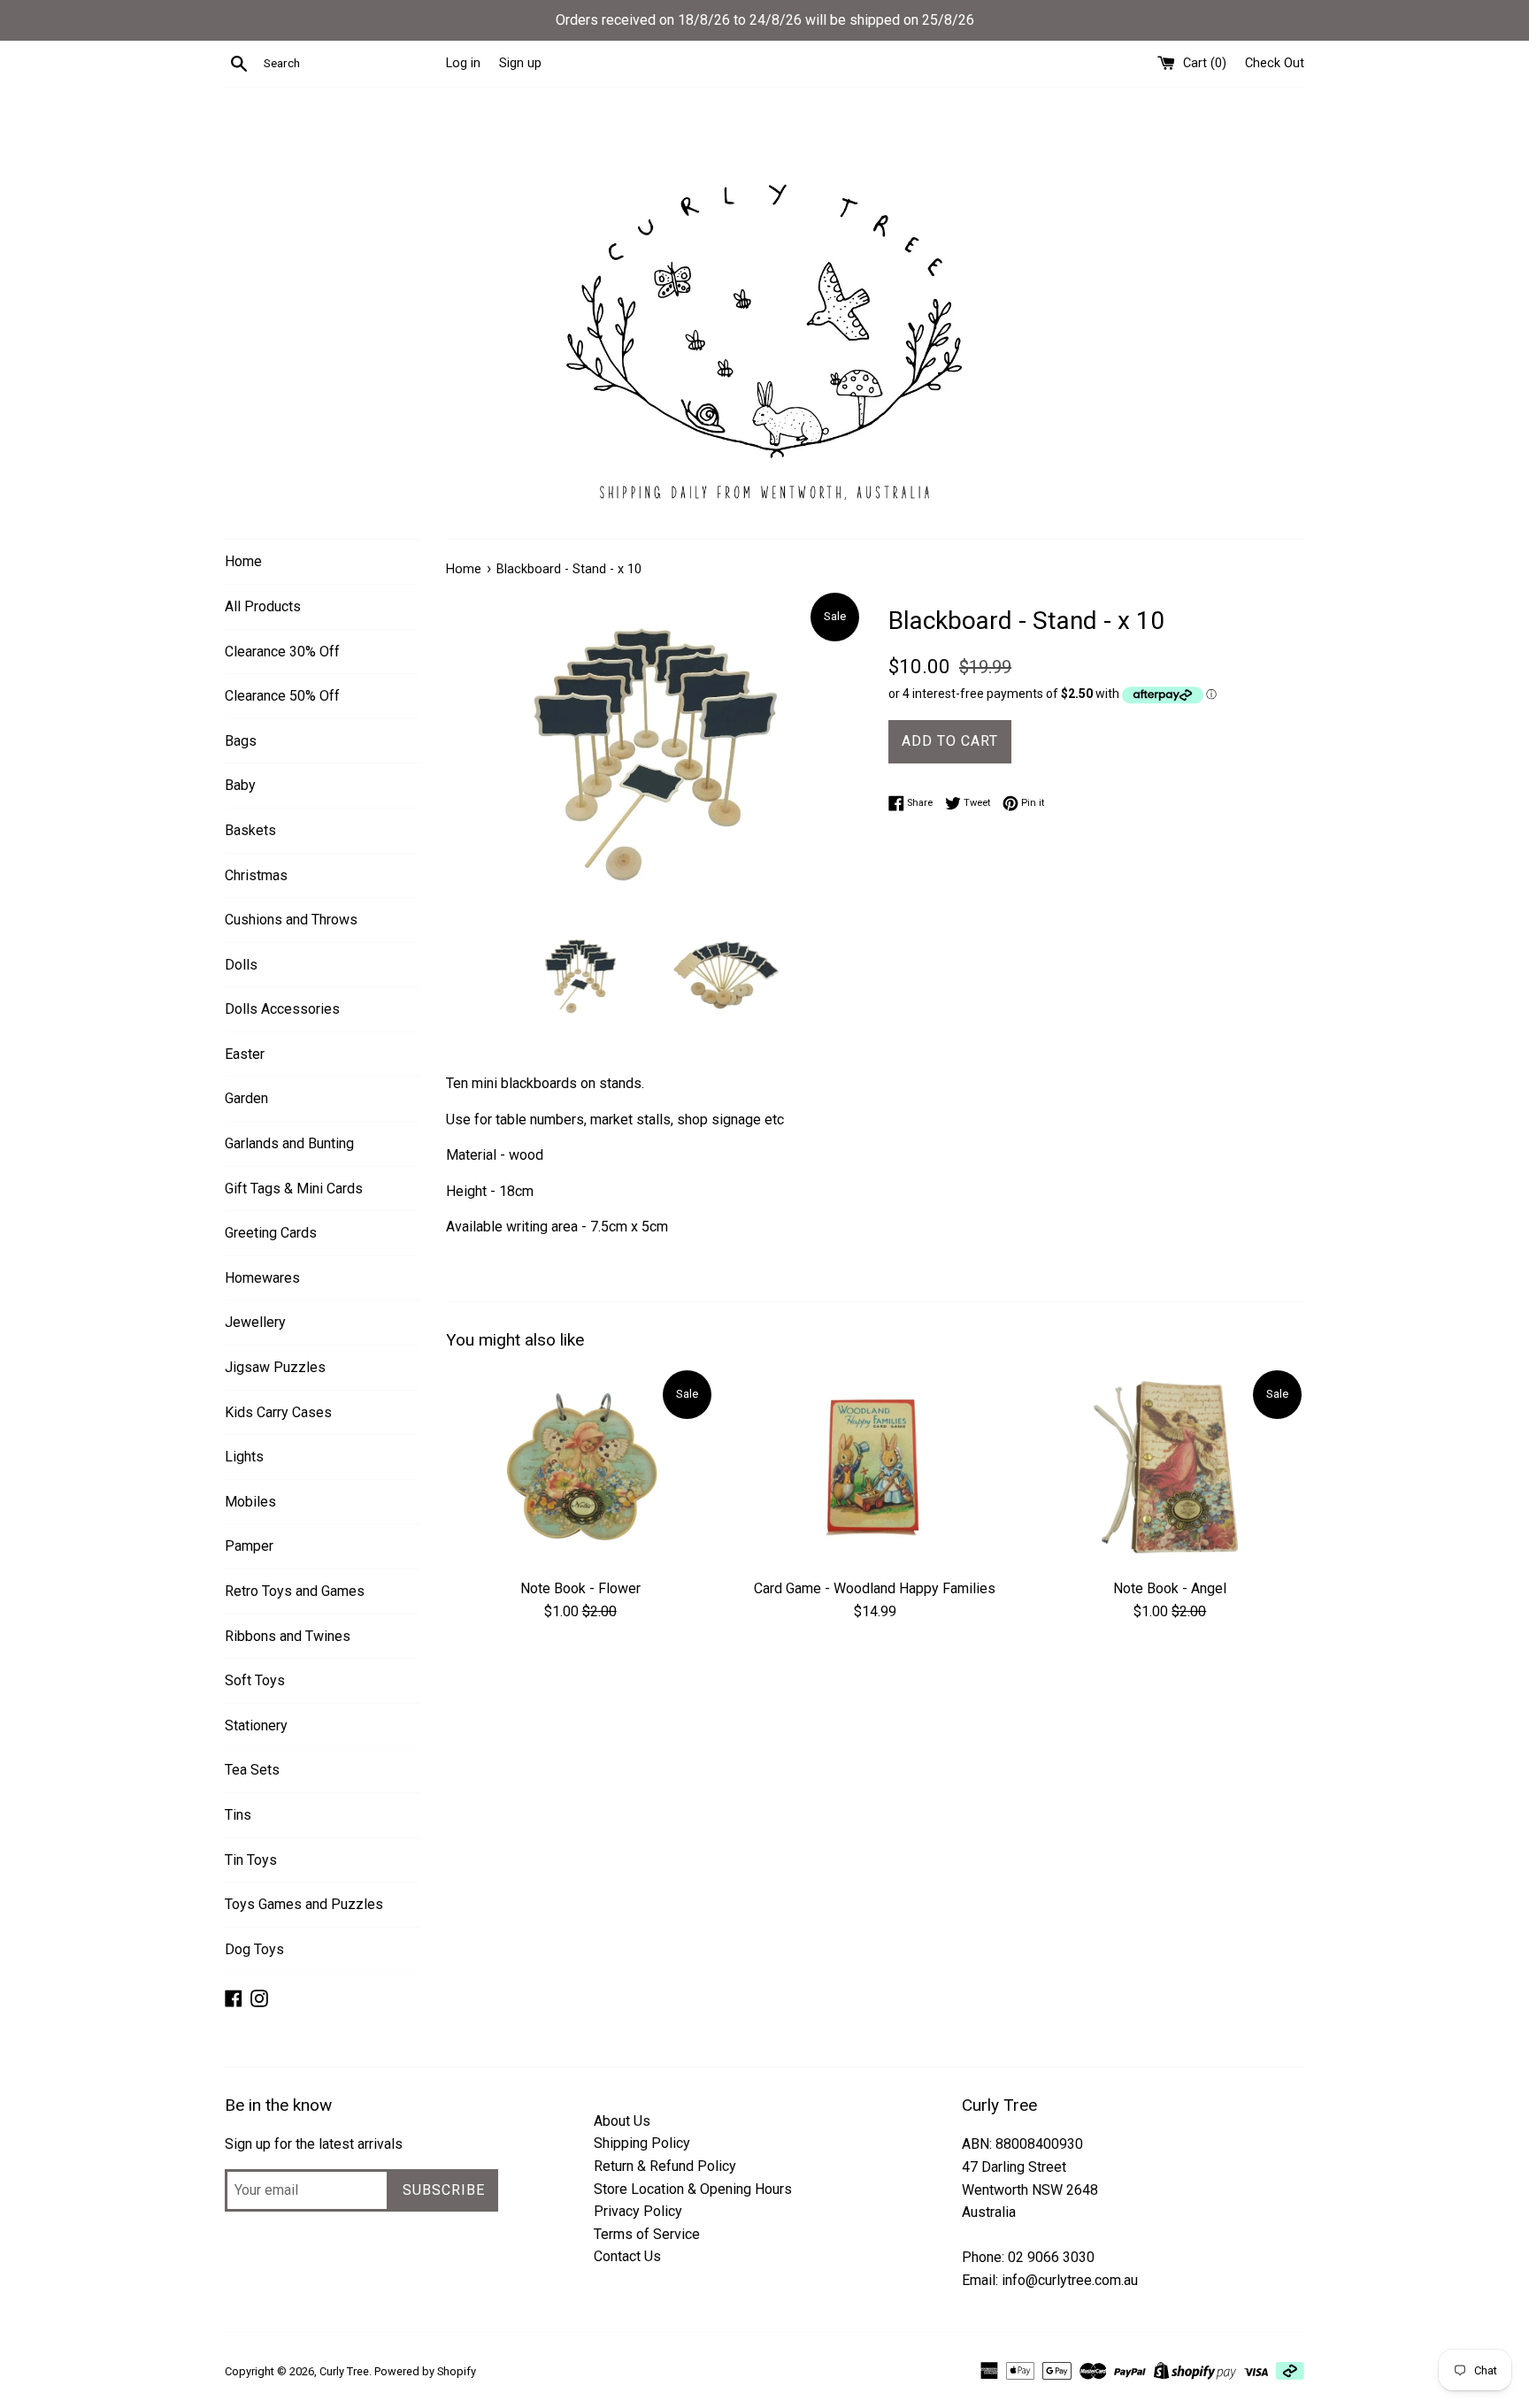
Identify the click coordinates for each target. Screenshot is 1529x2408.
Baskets (250, 830)
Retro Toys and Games (295, 1591)
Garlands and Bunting (289, 1143)
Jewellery (255, 1322)
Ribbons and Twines (288, 1636)
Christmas (256, 875)
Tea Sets (252, 1770)
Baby (240, 785)
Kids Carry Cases (278, 1412)
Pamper (249, 1546)
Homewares (262, 1278)
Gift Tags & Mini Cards (294, 1189)
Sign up (520, 63)
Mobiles (250, 1502)
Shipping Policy (642, 2143)
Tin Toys (251, 1860)
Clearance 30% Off (282, 652)
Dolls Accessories (282, 1009)
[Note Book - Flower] (580, 1468)
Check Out (1275, 63)
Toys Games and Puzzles (304, 1904)
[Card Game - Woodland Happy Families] (875, 1468)
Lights (244, 1457)
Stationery (256, 1725)
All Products (263, 606)
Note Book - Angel (1170, 1588)
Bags (241, 741)
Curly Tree (344, 2371)
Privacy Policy (638, 2211)
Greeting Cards (271, 1233)
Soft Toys (255, 1680)
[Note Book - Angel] (1170, 1468)
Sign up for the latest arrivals (314, 2144)
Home (243, 561)
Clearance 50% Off (282, 696)
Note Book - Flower (580, 1588)
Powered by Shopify (425, 2371)
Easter (245, 1054)
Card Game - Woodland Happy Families (875, 1588)
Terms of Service (647, 2234)
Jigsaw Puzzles (275, 1367)
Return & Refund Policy (665, 2166)
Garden (246, 1098)
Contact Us (627, 2256)
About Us (622, 2121)
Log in (463, 63)
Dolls (241, 965)
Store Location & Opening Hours (693, 2189)
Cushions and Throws (291, 920)
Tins (238, 1815)
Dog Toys (254, 1949)
